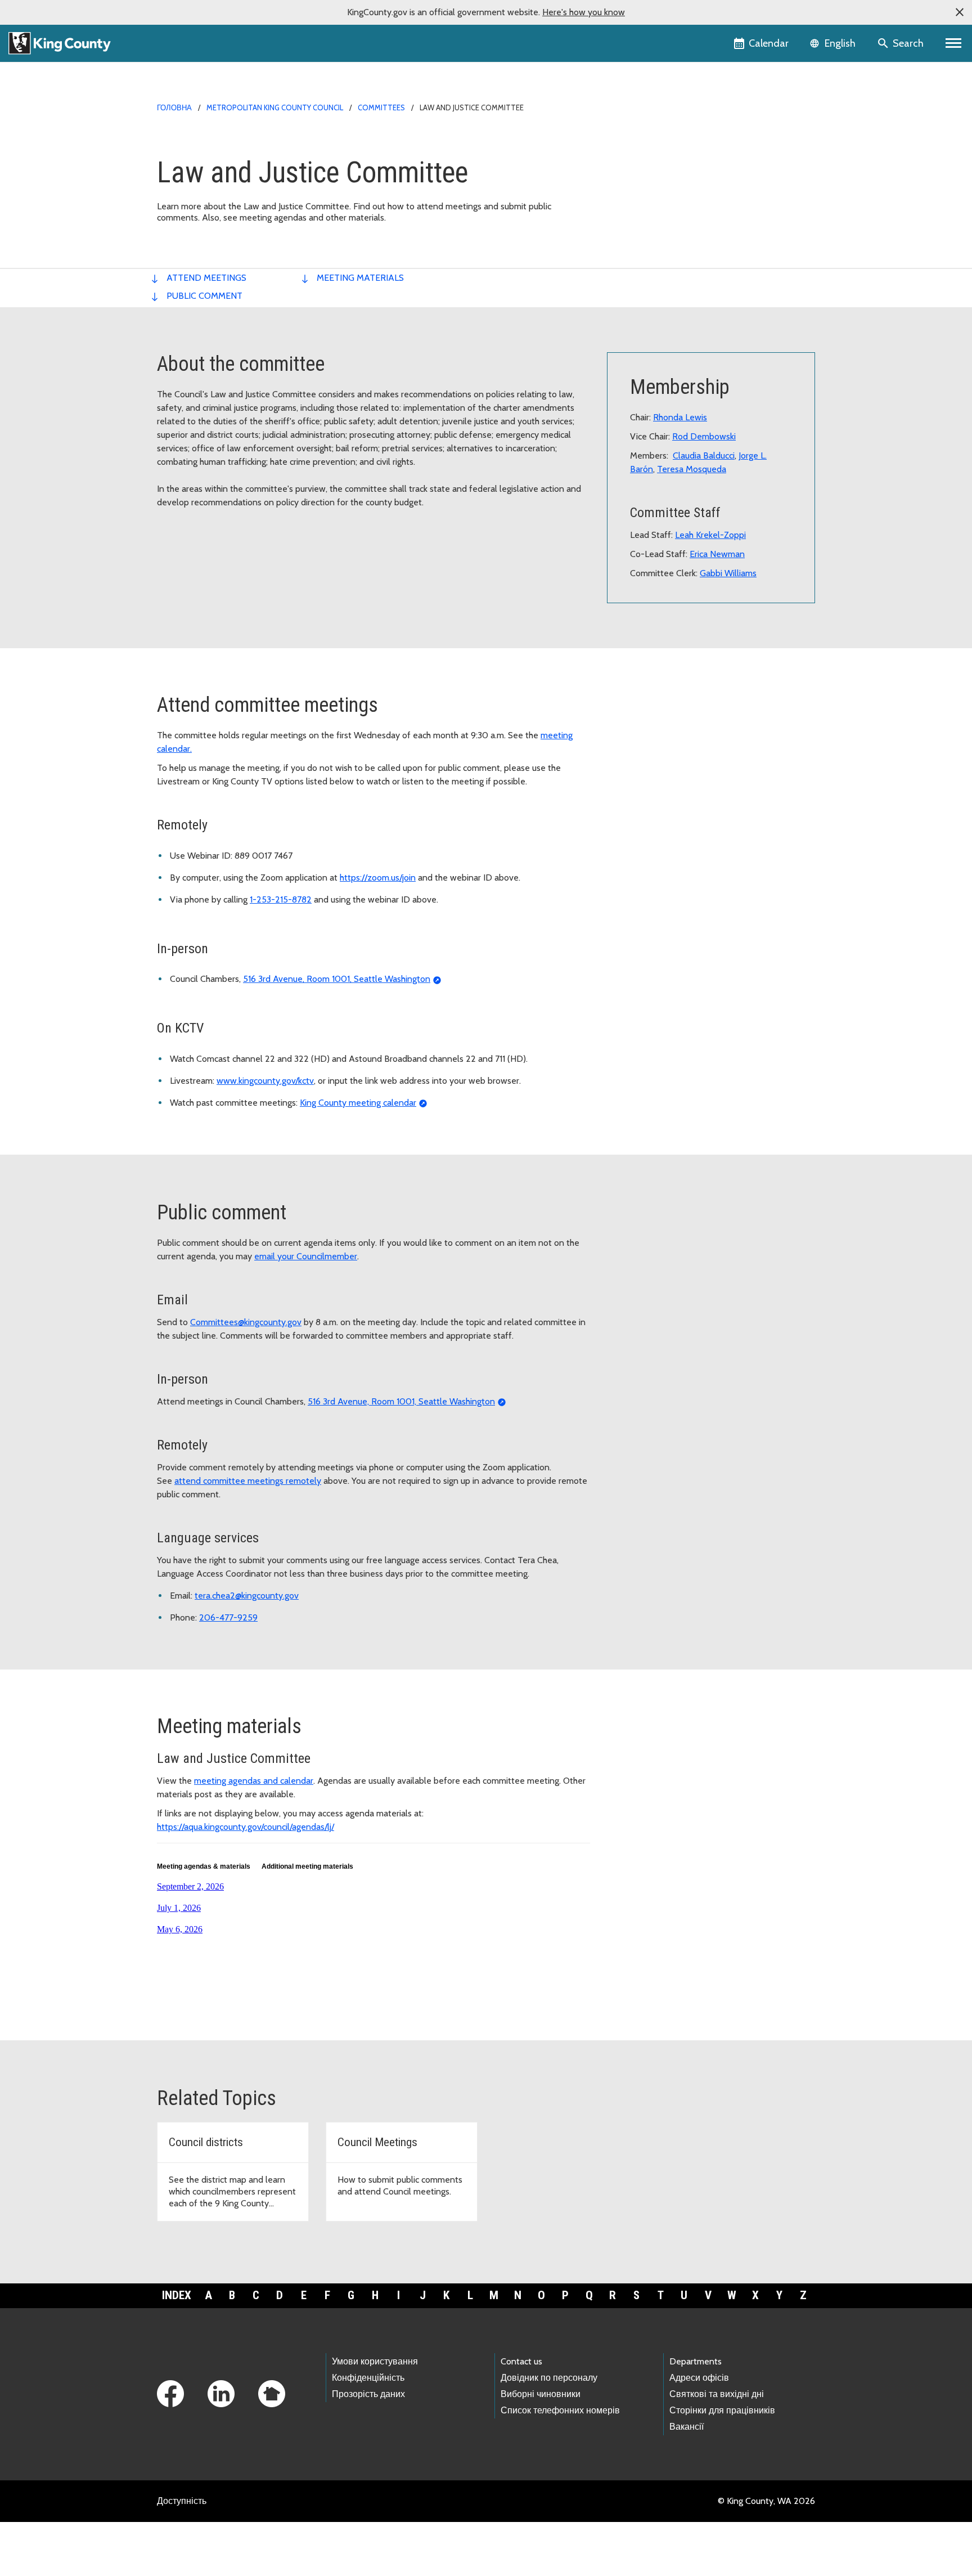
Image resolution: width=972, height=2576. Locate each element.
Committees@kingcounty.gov (246, 1322)
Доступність (182, 2501)
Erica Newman (717, 554)
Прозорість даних (368, 2394)
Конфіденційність (368, 2378)
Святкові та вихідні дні (717, 2394)
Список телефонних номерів (560, 2410)
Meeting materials (360, 278)
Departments (696, 2361)
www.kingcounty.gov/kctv (265, 1081)
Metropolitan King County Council (275, 107)
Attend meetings (206, 278)
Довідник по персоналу (549, 2378)
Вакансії (687, 2427)
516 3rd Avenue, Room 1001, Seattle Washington (337, 979)
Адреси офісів (699, 2378)
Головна (174, 107)
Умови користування (375, 2361)
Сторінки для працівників (722, 2410)
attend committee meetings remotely (248, 1481)
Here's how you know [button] (584, 12)
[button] (960, 12)
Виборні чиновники (541, 2394)
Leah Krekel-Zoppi (710, 535)
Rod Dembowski (704, 436)
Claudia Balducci (704, 455)
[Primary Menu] (954, 43)
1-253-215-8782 (281, 899)
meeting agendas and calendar (254, 1781)
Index (177, 2295)
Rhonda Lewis (680, 417)
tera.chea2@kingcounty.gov (247, 1596)
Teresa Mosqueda (692, 469)
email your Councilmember (306, 1256)
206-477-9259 (228, 1617)
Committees (381, 107)
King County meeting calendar (358, 1103)
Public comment (204, 296)
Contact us (521, 2361)
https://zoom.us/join (378, 878)
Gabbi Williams (728, 573)
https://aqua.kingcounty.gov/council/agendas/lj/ (246, 1827)
